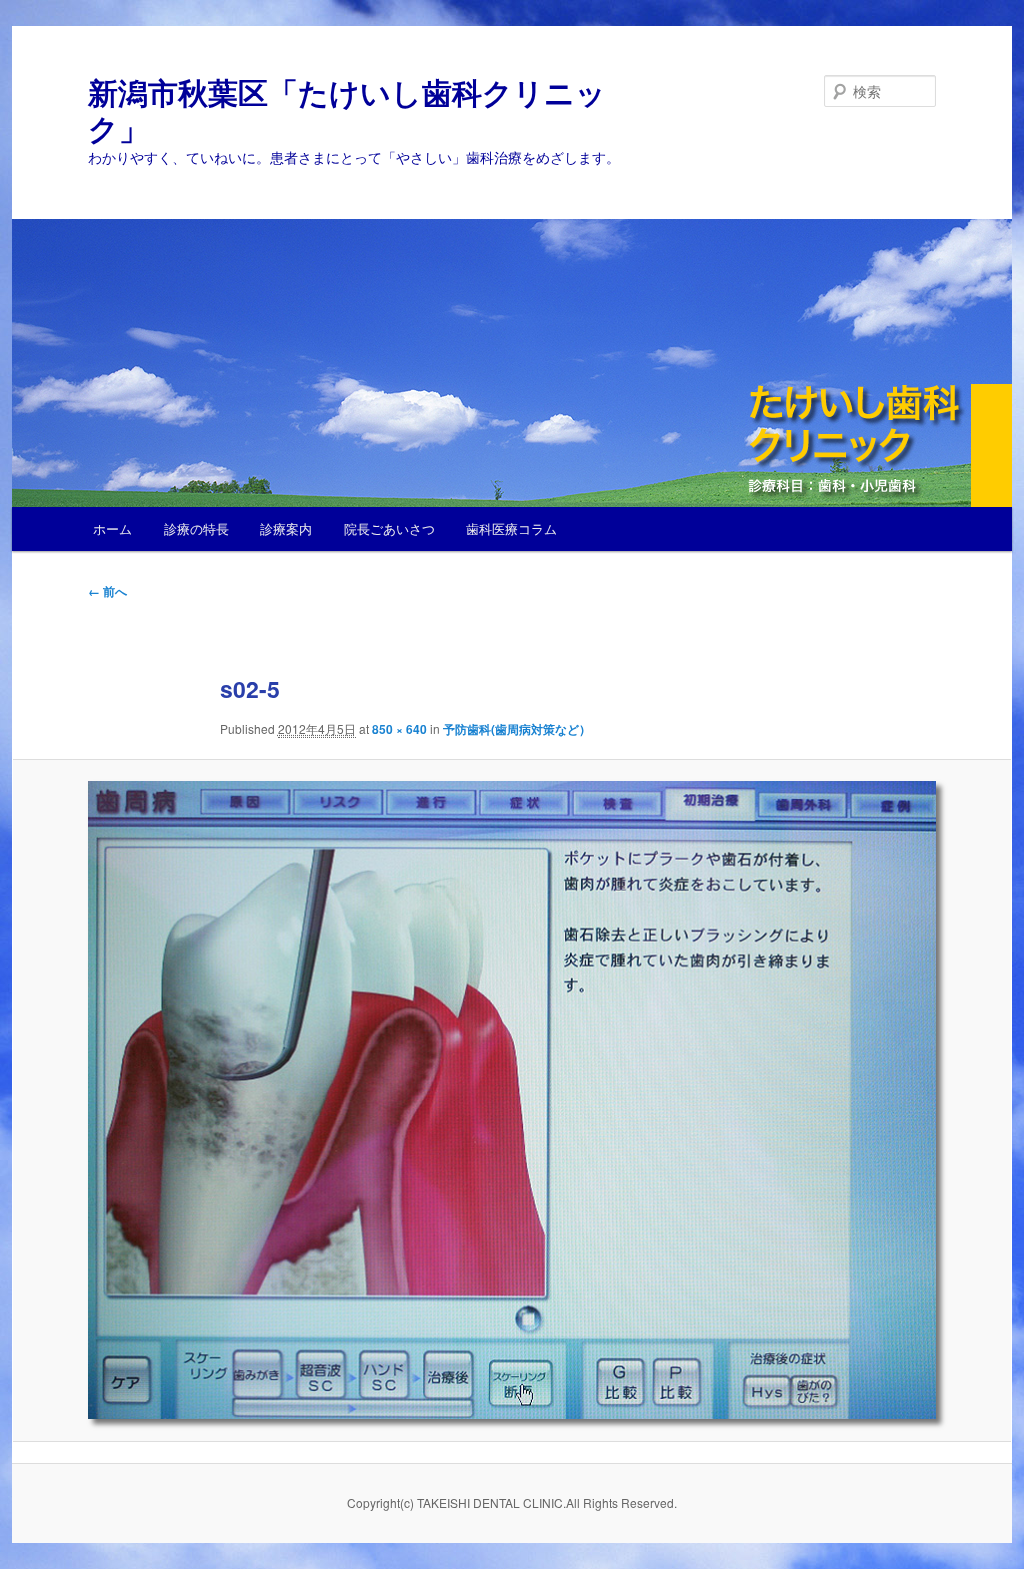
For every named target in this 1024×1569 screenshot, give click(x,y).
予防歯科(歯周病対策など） (517, 729)
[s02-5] (512, 1100)
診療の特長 (196, 528)
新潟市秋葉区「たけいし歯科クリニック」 (347, 109)
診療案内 (286, 528)
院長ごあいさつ (389, 528)
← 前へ (107, 591)
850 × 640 (399, 729)
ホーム (112, 528)
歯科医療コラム (511, 528)
